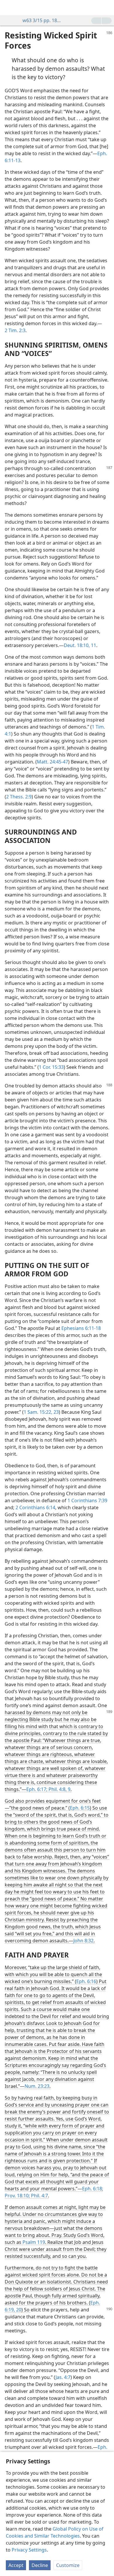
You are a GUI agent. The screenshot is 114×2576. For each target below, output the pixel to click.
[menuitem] (9, 8)
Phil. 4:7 (39, 2196)
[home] (9, 8)
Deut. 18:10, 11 (80, 645)
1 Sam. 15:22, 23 (41, 1412)
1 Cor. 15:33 (51, 1067)
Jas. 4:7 (63, 2377)
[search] (107, 8)
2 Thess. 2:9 (19, 797)
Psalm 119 (34, 2242)
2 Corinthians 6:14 (35, 1507)
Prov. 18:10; (17, 2196)
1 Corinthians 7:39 (87, 1500)
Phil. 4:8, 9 (59, 1789)
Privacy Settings (29, 2550)
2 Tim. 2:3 (15, 330)
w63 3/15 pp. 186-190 (43, 20)
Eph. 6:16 (86, 1981)
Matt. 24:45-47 (52, 762)
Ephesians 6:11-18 (81, 1328)
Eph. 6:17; (37, 1789)
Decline (40, 2565)
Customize (68, 2565)
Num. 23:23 (37, 2086)
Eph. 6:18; (93, 2189)
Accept (16, 2565)
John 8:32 (83, 1941)
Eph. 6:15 (80, 1808)
